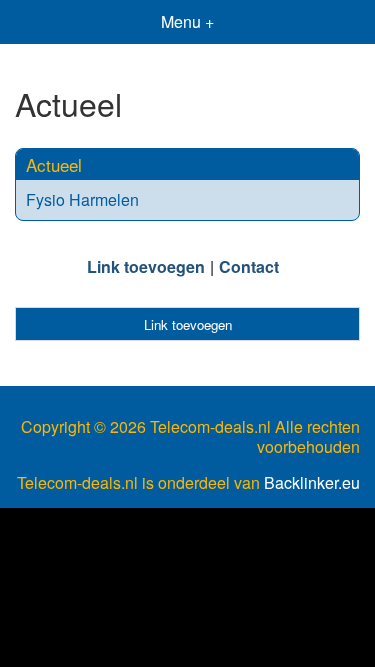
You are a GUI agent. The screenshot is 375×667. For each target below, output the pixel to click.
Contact (249, 266)
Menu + (187, 21)
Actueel (54, 164)
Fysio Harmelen (82, 199)
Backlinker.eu (312, 483)
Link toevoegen (146, 266)
